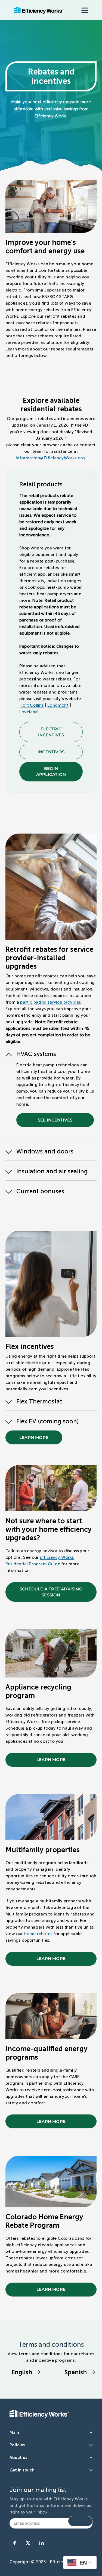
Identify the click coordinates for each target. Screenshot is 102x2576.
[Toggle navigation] (85, 10)
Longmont (58, 705)
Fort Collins (32, 705)
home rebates (38, 1934)
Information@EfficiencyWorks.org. (51, 458)
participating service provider (50, 1002)
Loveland (29, 712)
